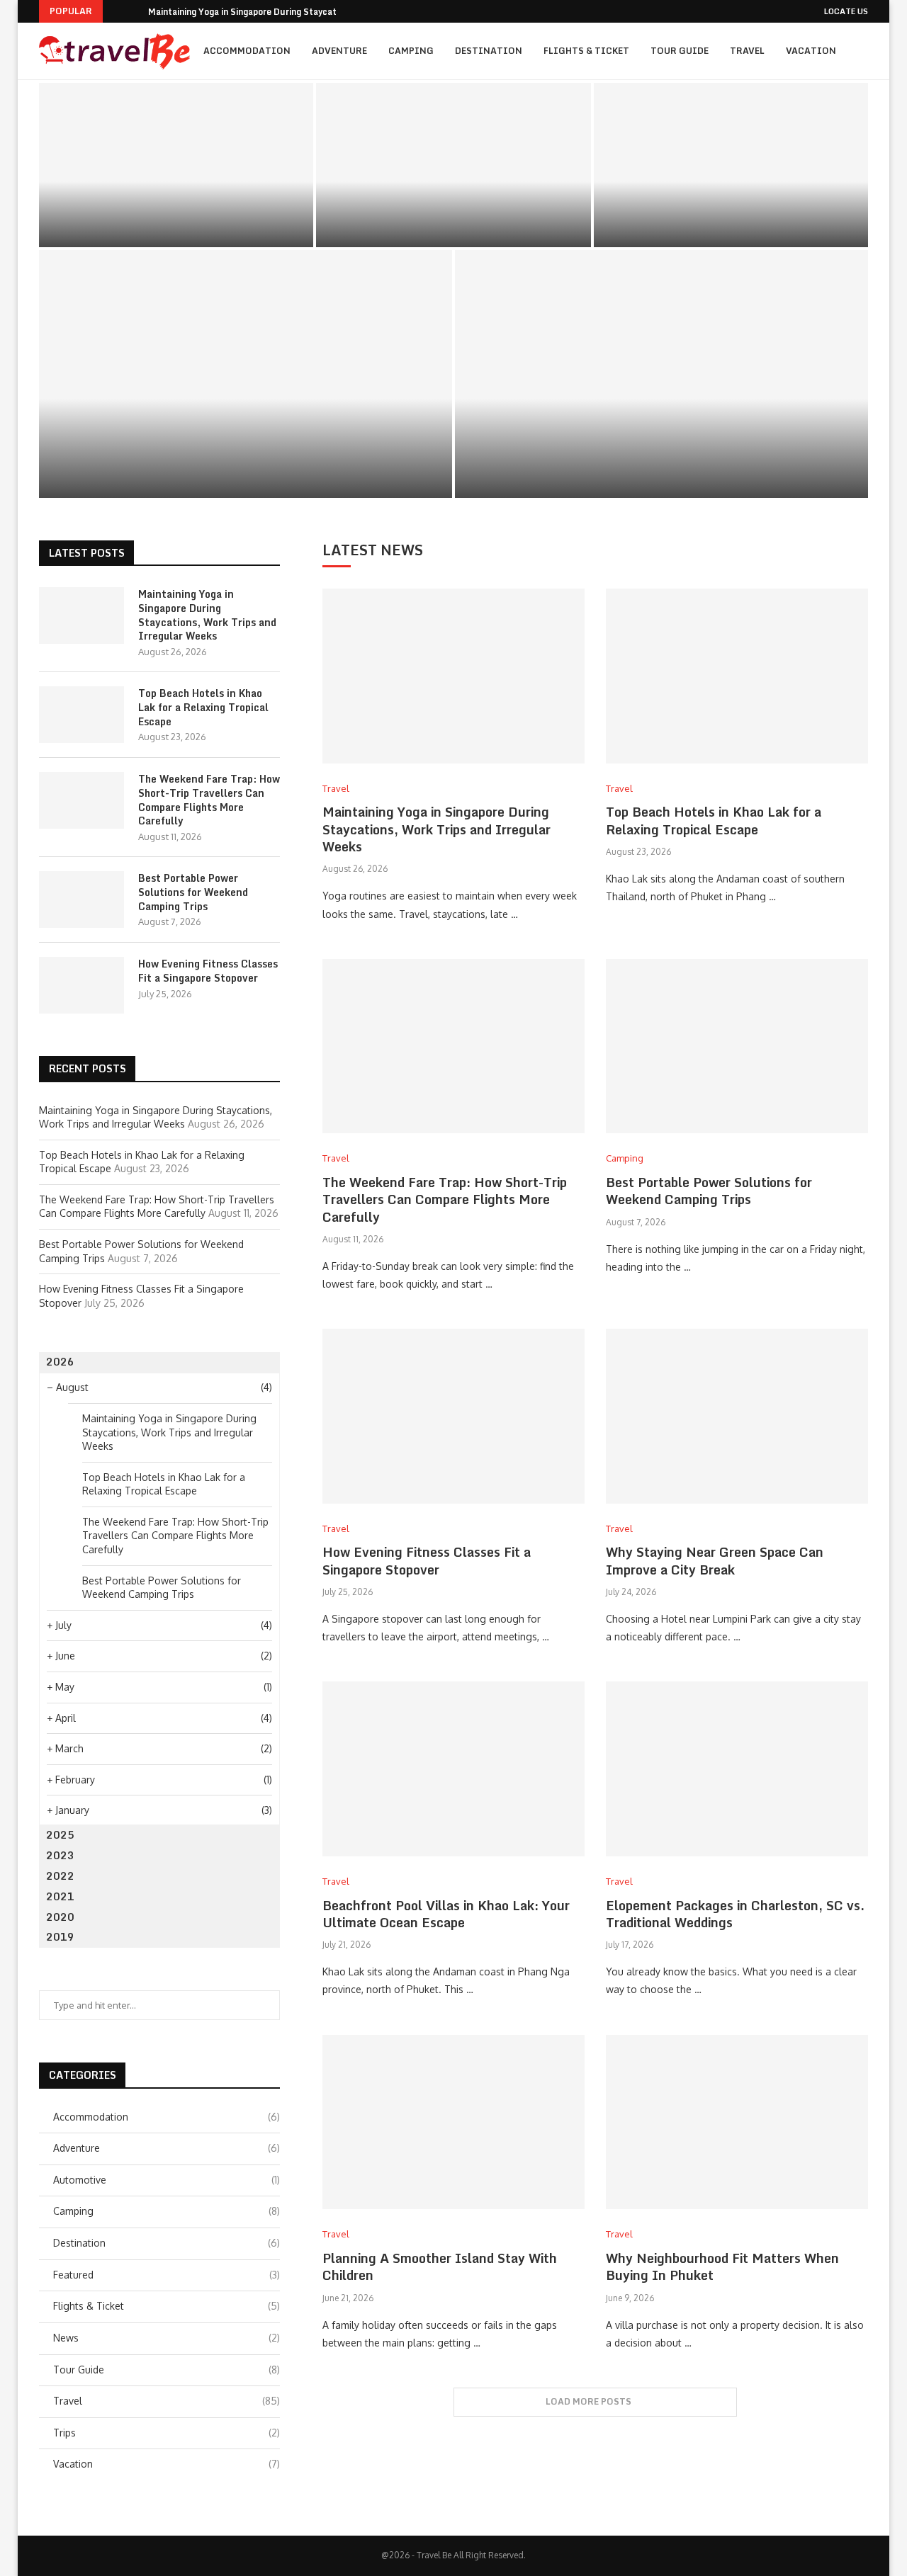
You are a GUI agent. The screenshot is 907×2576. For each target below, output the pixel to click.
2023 (60, 1855)
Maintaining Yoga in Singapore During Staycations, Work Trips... (280, 12)
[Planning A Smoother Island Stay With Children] (453, 2122)
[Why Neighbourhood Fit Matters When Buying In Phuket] (737, 2122)
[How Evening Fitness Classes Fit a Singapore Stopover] (661, 374)
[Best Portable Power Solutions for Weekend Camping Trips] (246, 374)
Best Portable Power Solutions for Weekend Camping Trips (246, 452)
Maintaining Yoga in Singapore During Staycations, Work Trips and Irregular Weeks (176, 205)
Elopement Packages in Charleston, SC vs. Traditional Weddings (735, 1914)
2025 (60, 1835)
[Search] (861, 110)
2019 (60, 1937)
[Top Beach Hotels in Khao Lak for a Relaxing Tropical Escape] (453, 165)
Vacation (811, 51)
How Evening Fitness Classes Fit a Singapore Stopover (661, 461)
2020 (60, 1917)
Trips (167, 2433)
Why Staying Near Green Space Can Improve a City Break (715, 1560)
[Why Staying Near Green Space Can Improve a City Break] (737, 1416)
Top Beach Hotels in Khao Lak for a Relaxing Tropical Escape (453, 205)
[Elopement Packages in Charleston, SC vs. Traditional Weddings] (737, 1769)
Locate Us (846, 11)
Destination (489, 51)
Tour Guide (680, 51)
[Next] (135, 11)
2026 (60, 1362)
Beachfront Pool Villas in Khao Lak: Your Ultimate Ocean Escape (446, 1914)
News (167, 2338)
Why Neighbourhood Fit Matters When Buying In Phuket (722, 2266)
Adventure (339, 51)
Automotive (167, 2180)
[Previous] (116, 11)
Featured (167, 2275)
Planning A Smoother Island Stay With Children (440, 2266)
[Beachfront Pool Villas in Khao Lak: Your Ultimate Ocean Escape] (453, 1769)
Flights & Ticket (586, 51)
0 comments (220, 230)
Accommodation (247, 51)
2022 (60, 1876)
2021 (60, 1896)
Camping (411, 51)
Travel (747, 51)
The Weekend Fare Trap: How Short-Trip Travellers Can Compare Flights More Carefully (731, 198)
